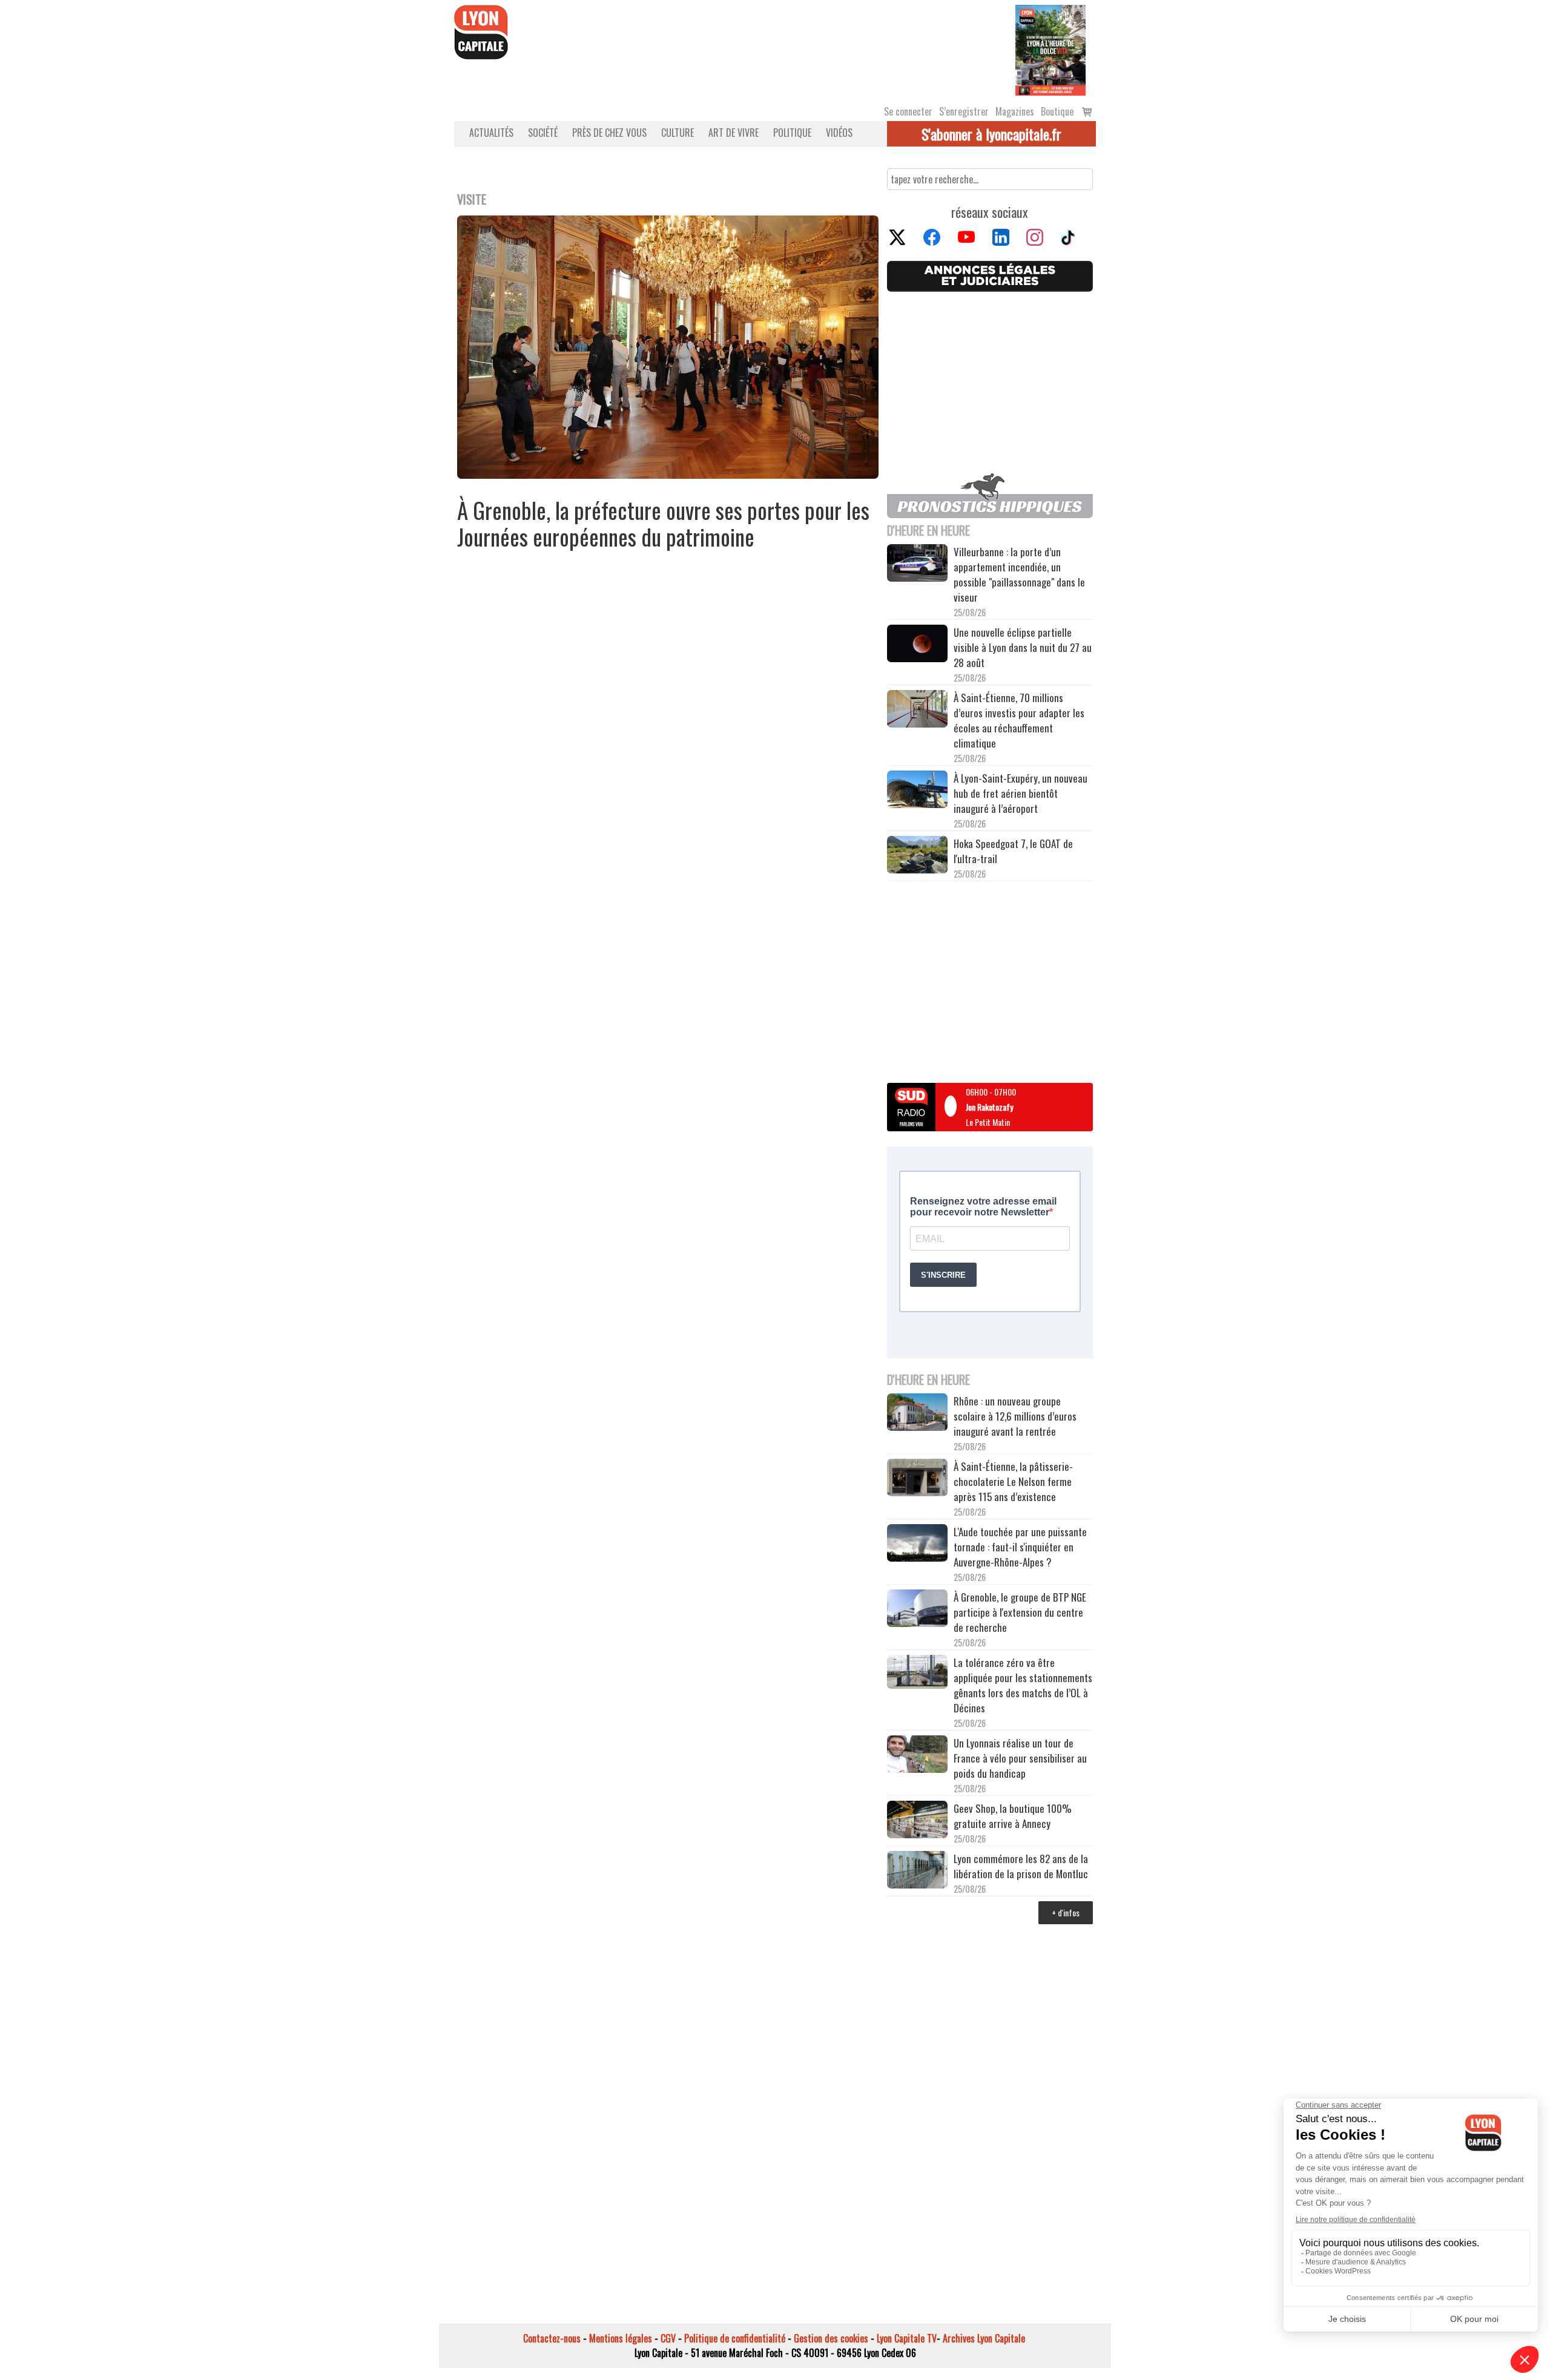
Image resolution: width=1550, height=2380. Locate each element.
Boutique (1057, 111)
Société (543, 133)
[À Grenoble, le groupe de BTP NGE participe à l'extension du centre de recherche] (917, 1610)
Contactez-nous (552, 2338)
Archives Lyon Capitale (984, 2338)
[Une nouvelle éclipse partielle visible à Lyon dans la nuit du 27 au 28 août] (917, 645)
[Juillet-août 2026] (1050, 49)
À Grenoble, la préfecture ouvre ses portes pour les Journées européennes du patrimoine (663, 523)
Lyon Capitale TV (907, 2338)
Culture (678, 133)
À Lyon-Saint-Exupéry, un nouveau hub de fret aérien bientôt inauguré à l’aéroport (1021, 793)
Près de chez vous (609, 133)
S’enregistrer (964, 111)
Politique (792, 133)
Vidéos (839, 133)
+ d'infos (1066, 1912)
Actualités (491, 133)
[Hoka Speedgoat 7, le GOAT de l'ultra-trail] (917, 856)
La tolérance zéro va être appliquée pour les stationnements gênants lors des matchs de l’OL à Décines (1023, 1685)
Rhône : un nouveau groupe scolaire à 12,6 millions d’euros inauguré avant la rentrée (1015, 1416)
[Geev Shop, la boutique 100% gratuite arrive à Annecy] (917, 1821)
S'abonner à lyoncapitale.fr (991, 134)
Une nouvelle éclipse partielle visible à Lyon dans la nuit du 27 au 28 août (1023, 647)
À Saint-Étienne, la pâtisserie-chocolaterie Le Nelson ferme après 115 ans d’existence (1013, 1481)
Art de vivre (734, 133)
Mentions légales (621, 2338)
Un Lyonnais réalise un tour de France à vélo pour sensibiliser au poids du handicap (1020, 1758)
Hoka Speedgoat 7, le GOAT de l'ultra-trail (1013, 851)
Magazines (1015, 111)
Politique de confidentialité (735, 2338)
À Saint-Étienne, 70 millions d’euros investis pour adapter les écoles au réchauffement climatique (1019, 720)
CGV (668, 2338)
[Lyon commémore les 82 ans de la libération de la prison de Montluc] (917, 1871)
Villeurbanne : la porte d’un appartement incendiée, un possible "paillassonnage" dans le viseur (1019, 574)
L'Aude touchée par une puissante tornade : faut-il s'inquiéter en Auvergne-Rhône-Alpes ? (1020, 1547)
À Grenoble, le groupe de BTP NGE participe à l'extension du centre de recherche (1020, 1612)
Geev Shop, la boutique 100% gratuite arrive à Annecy (1013, 1816)
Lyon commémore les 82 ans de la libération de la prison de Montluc (1021, 1866)
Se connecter (908, 111)
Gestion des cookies (831, 2338)
